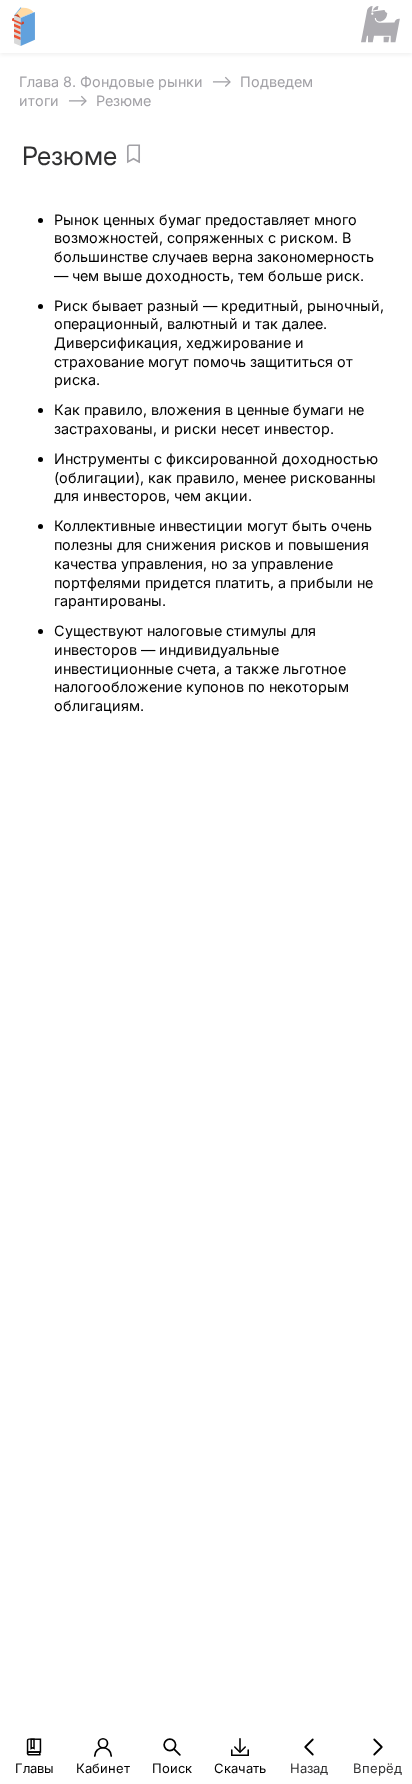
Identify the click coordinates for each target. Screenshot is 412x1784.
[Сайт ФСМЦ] (380, 26)
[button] (34, 1747)
